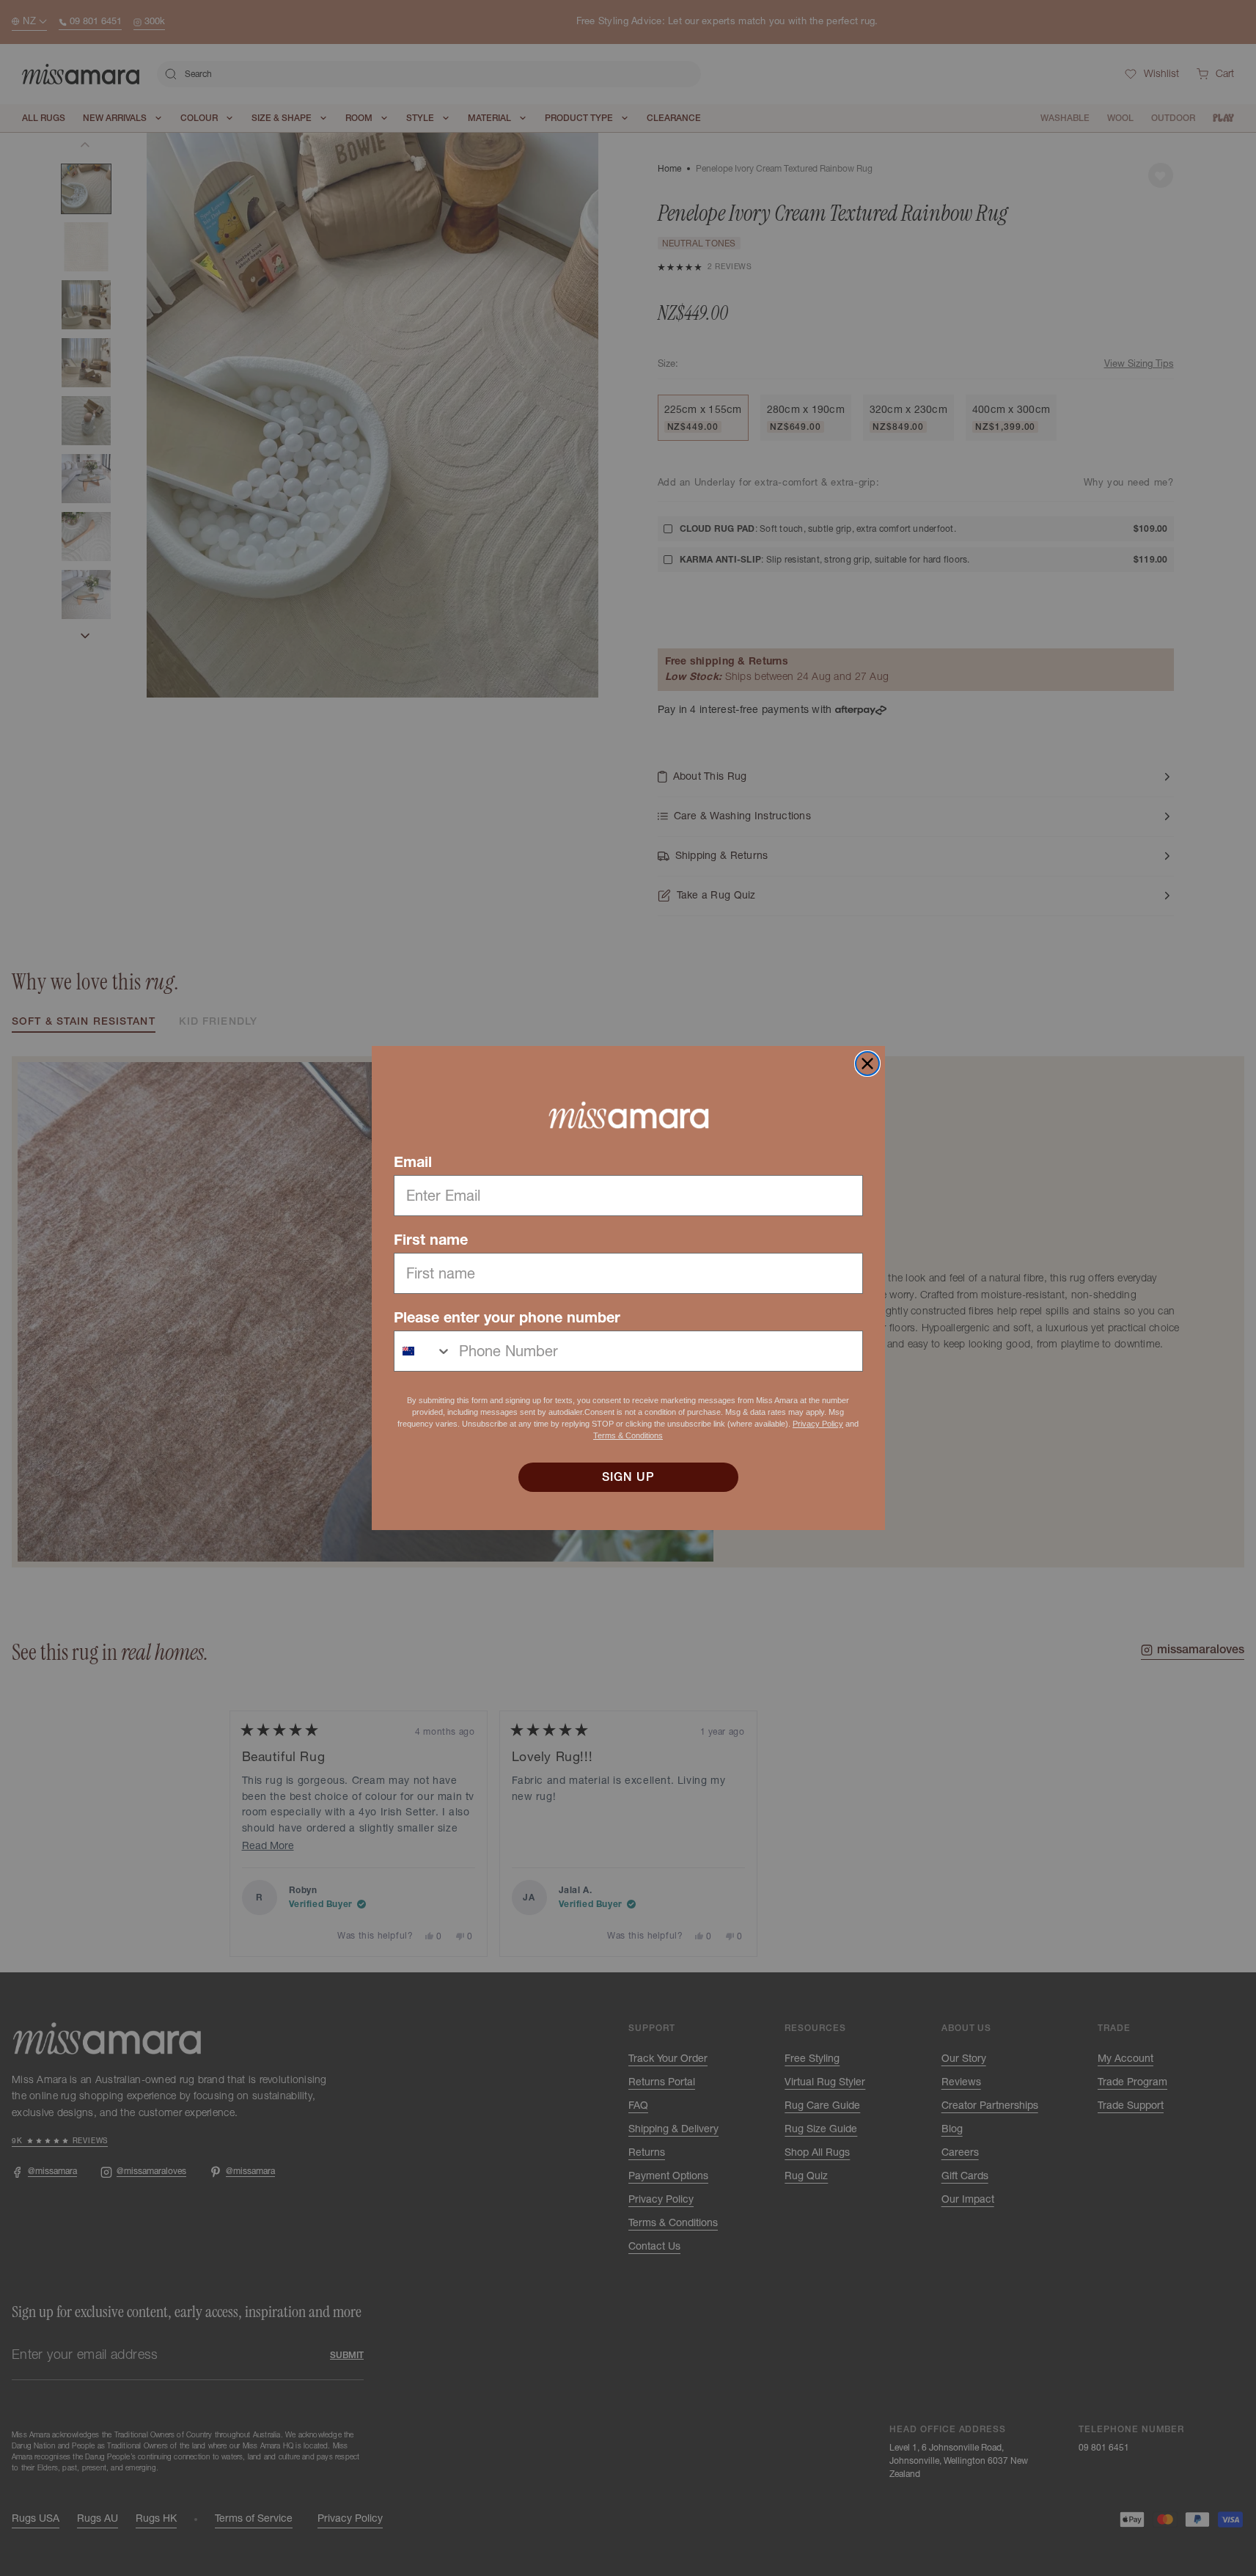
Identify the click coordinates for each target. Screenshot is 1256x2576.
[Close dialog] (867, 1064)
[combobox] (423, 1351)
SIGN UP (628, 1477)
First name (431, 1240)
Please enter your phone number (507, 1317)
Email (413, 1162)
